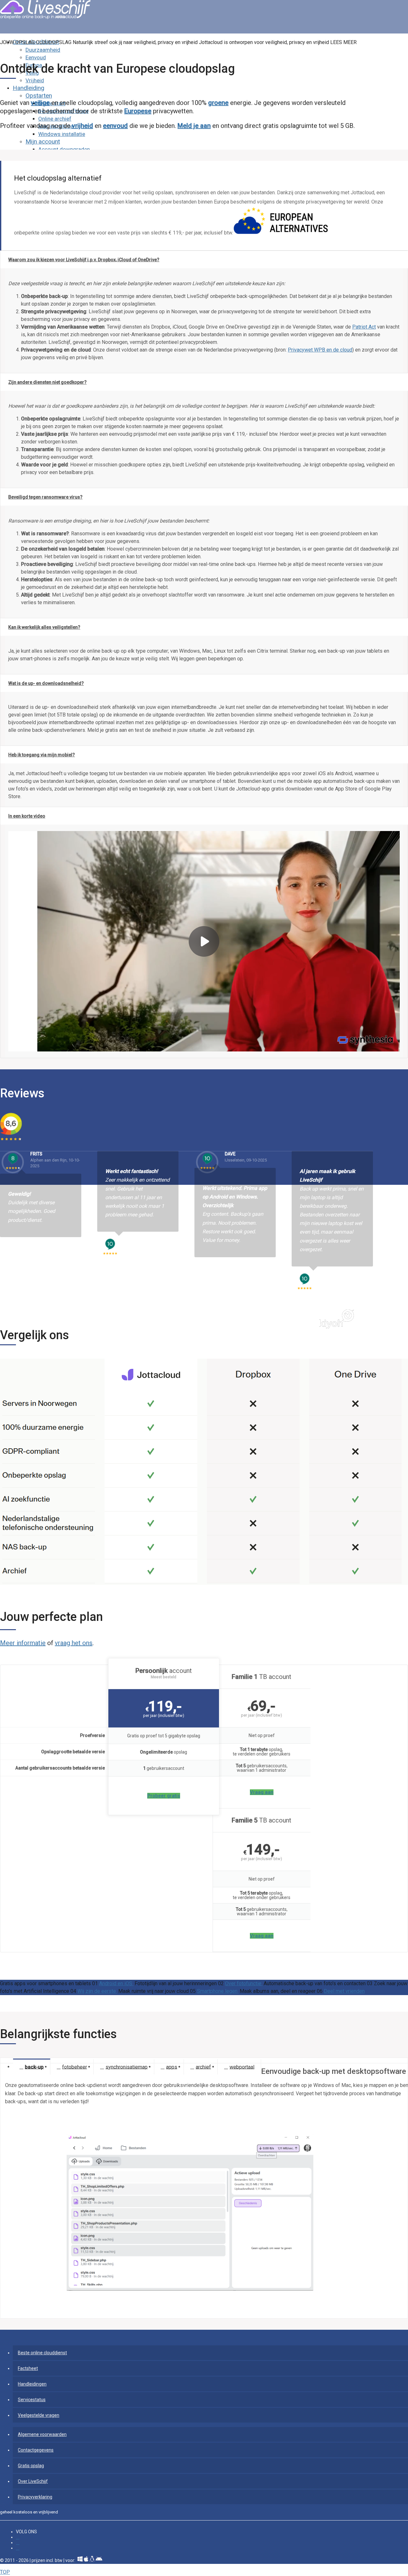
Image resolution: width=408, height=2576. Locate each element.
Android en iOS (116, 1983)
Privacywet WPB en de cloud (320, 350)
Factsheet (28, 2368)
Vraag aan (262, 1792)
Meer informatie (23, 1643)
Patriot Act (364, 327)
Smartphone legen (218, 1991)
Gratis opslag (31, 2466)
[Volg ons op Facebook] (18, 2537)
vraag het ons (74, 1643)
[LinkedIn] (18, 2543)
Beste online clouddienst (42, 2353)
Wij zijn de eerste (97, 1991)
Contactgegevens (36, 2450)
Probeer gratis (164, 1796)
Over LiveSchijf (33, 2481)
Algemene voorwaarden (42, 2434)
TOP (5, 2572)
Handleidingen (32, 2384)
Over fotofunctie (244, 1983)
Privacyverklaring (35, 2497)
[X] (18, 2548)
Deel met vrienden (344, 1991)
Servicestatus (32, 2400)
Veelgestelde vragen (39, 2415)
